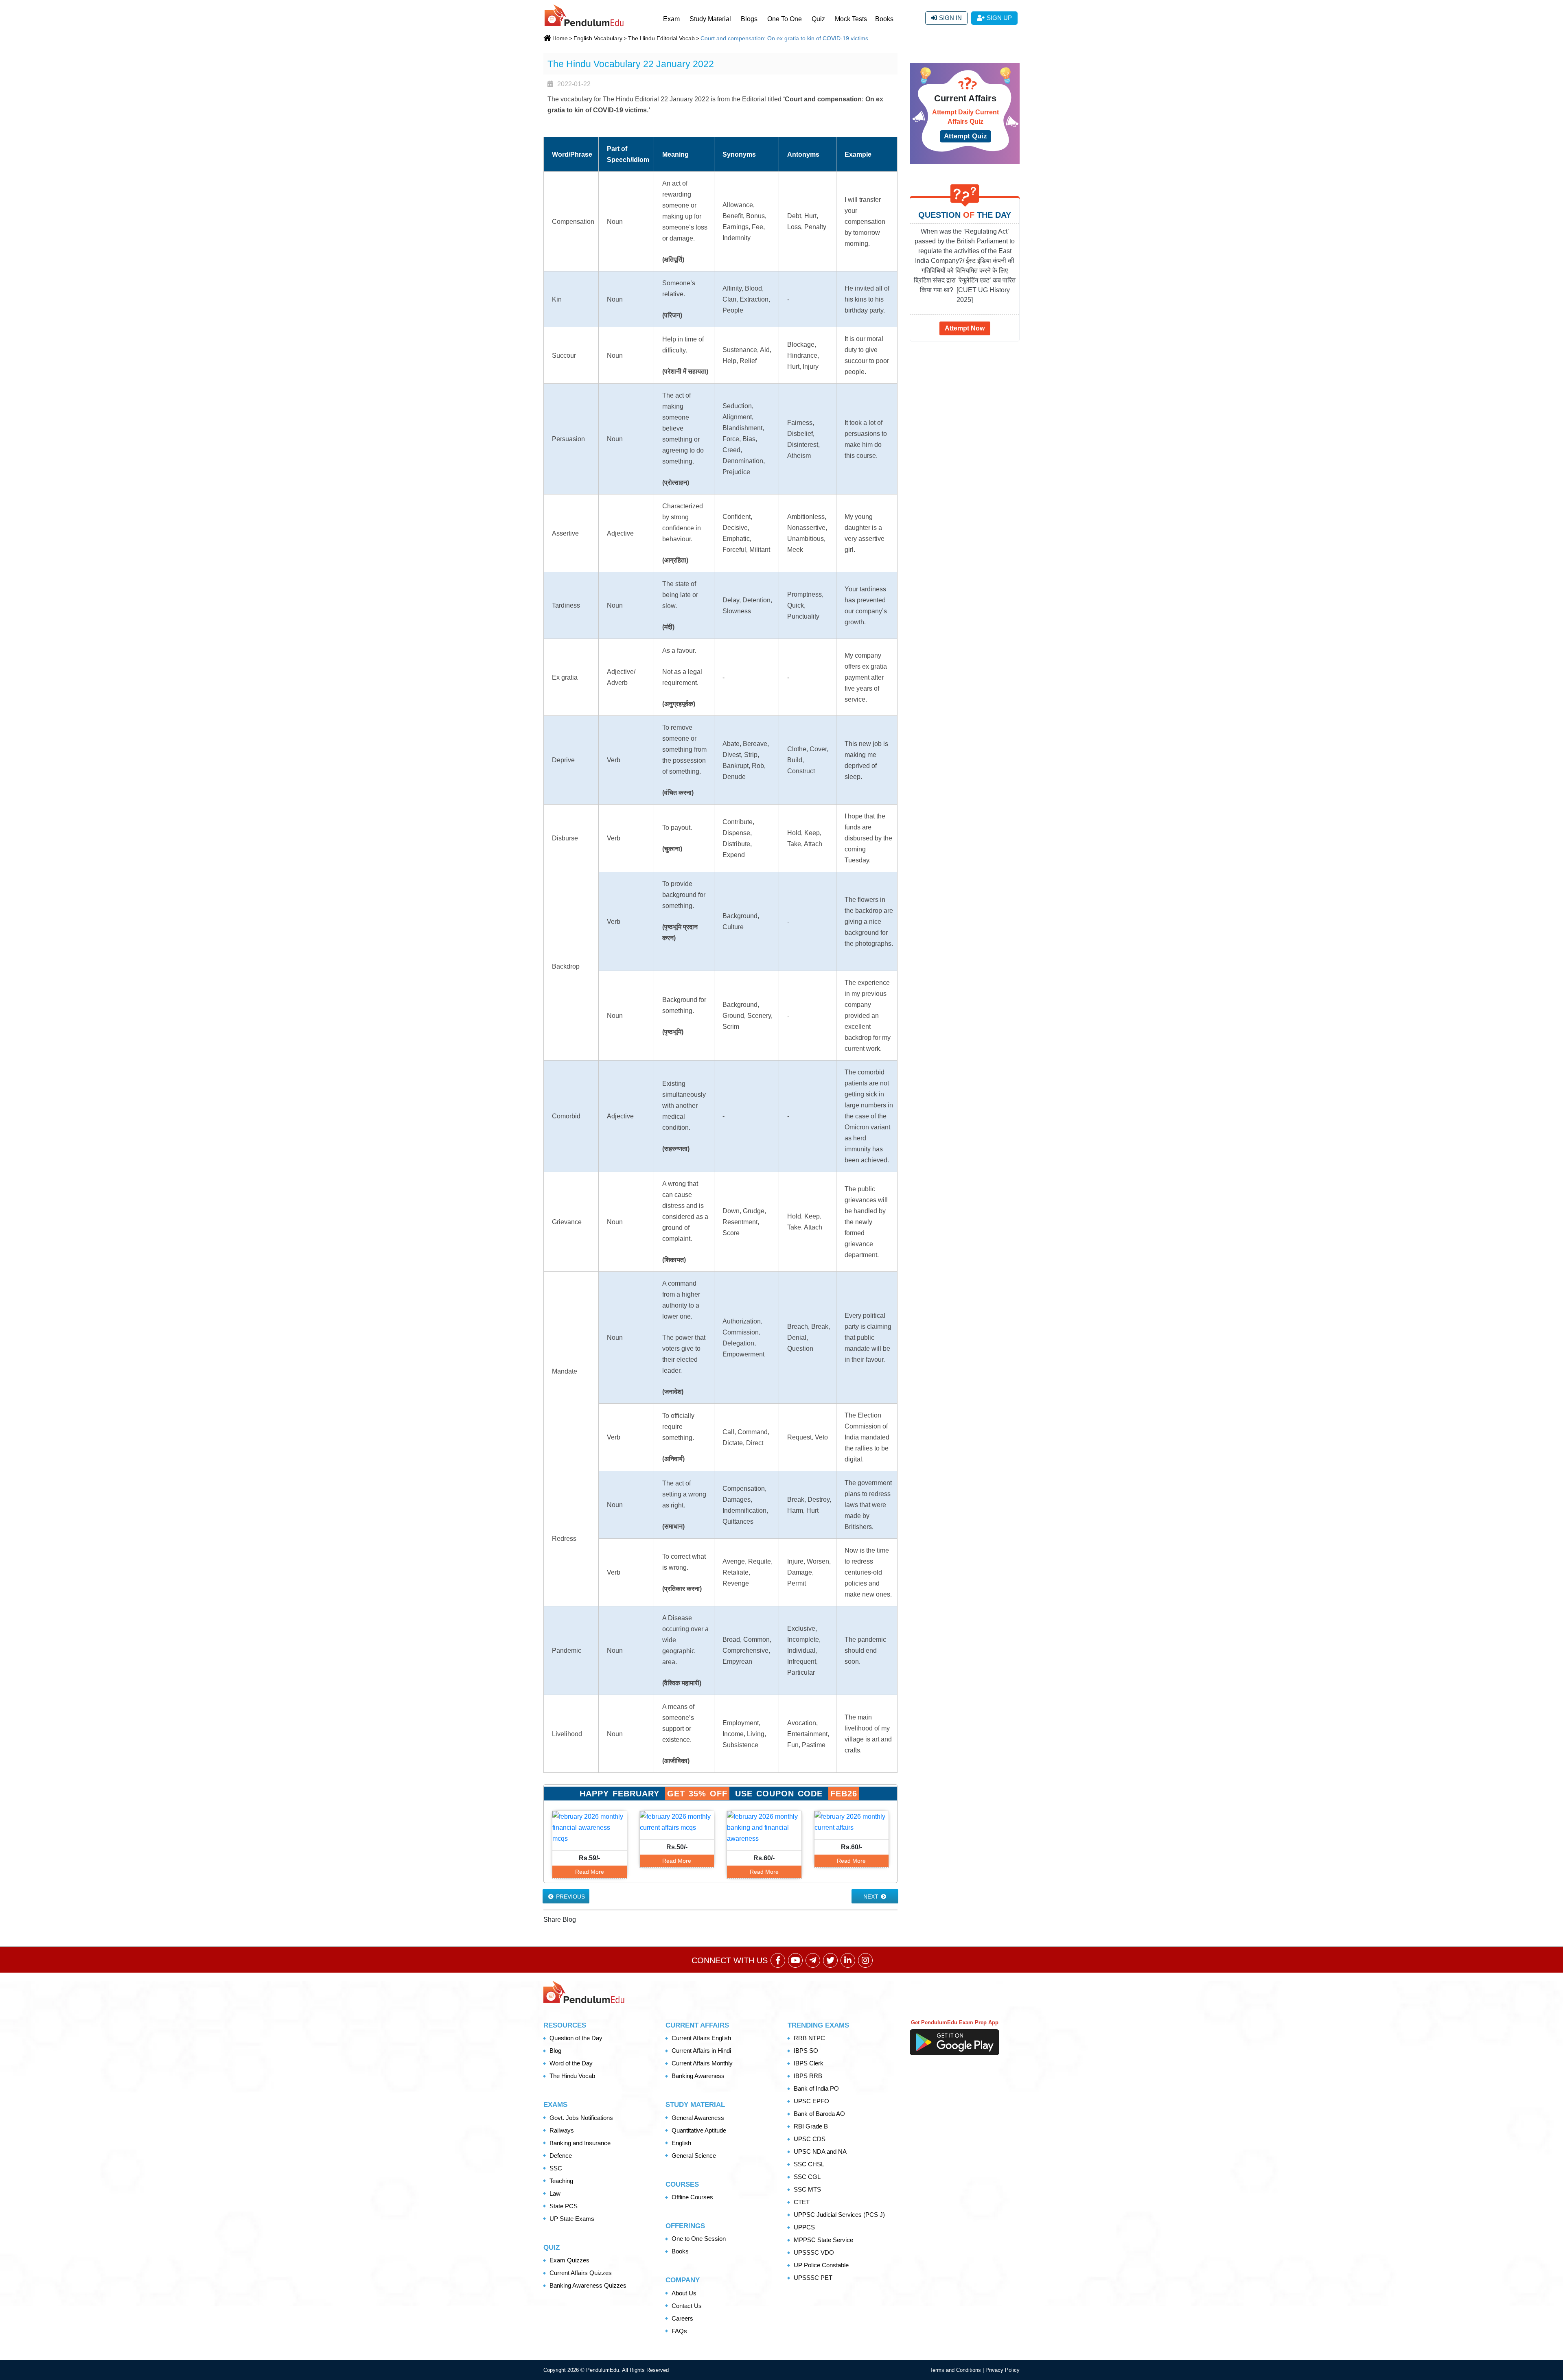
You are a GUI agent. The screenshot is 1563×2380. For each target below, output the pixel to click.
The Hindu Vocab (572, 2076)
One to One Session (699, 2239)
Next (872, 1897)
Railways (562, 2130)
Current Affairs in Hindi (701, 2051)
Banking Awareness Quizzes (588, 2285)
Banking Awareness (698, 2076)
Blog (555, 2051)
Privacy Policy (1003, 2370)
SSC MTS (807, 2189)
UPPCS (804, 2227)
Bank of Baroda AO (819, 2114)
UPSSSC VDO (814, 2252)
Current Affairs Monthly (702, 2063)
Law (555, 2193)
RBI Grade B (811, 2126)
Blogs (749, 19)
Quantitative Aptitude (699, 2130)
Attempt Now (965, 328)
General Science (694, 2156)
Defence (561, 2156)
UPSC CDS (810, 2139)
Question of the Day (576, 2038)
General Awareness (698, 2118)
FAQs (679, 2331)
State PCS (564, 2206)
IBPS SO (806, 2051)
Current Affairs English (701, 2038)
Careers (682, 2318)
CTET (802, 2202)
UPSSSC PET (813, 2278)
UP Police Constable (821, 2265)
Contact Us (687, 2306)
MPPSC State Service (823, 2240)
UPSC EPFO (811, 2101)
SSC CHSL (809, 2164)
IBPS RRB (808, 2076)
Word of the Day (571, 2063)
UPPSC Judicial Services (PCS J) (839, 2215)
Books (884, 19)
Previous (570, 1897)
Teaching (561, 2181)
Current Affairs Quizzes (581, 2273)
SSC (556, 2168)
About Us (684, 2293)
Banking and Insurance (580, 2143)
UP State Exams (572, 2219)
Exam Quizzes (569, 2260)
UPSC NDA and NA (820, 2151)
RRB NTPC (809, 2038)
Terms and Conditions (956, 2370)
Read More (590, 1872)
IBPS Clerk (809, 2063)
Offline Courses (692, 2197)
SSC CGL (807, 2177)
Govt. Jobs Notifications (581, 2118)
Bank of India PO (816, 2088)
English (681, 2143)
